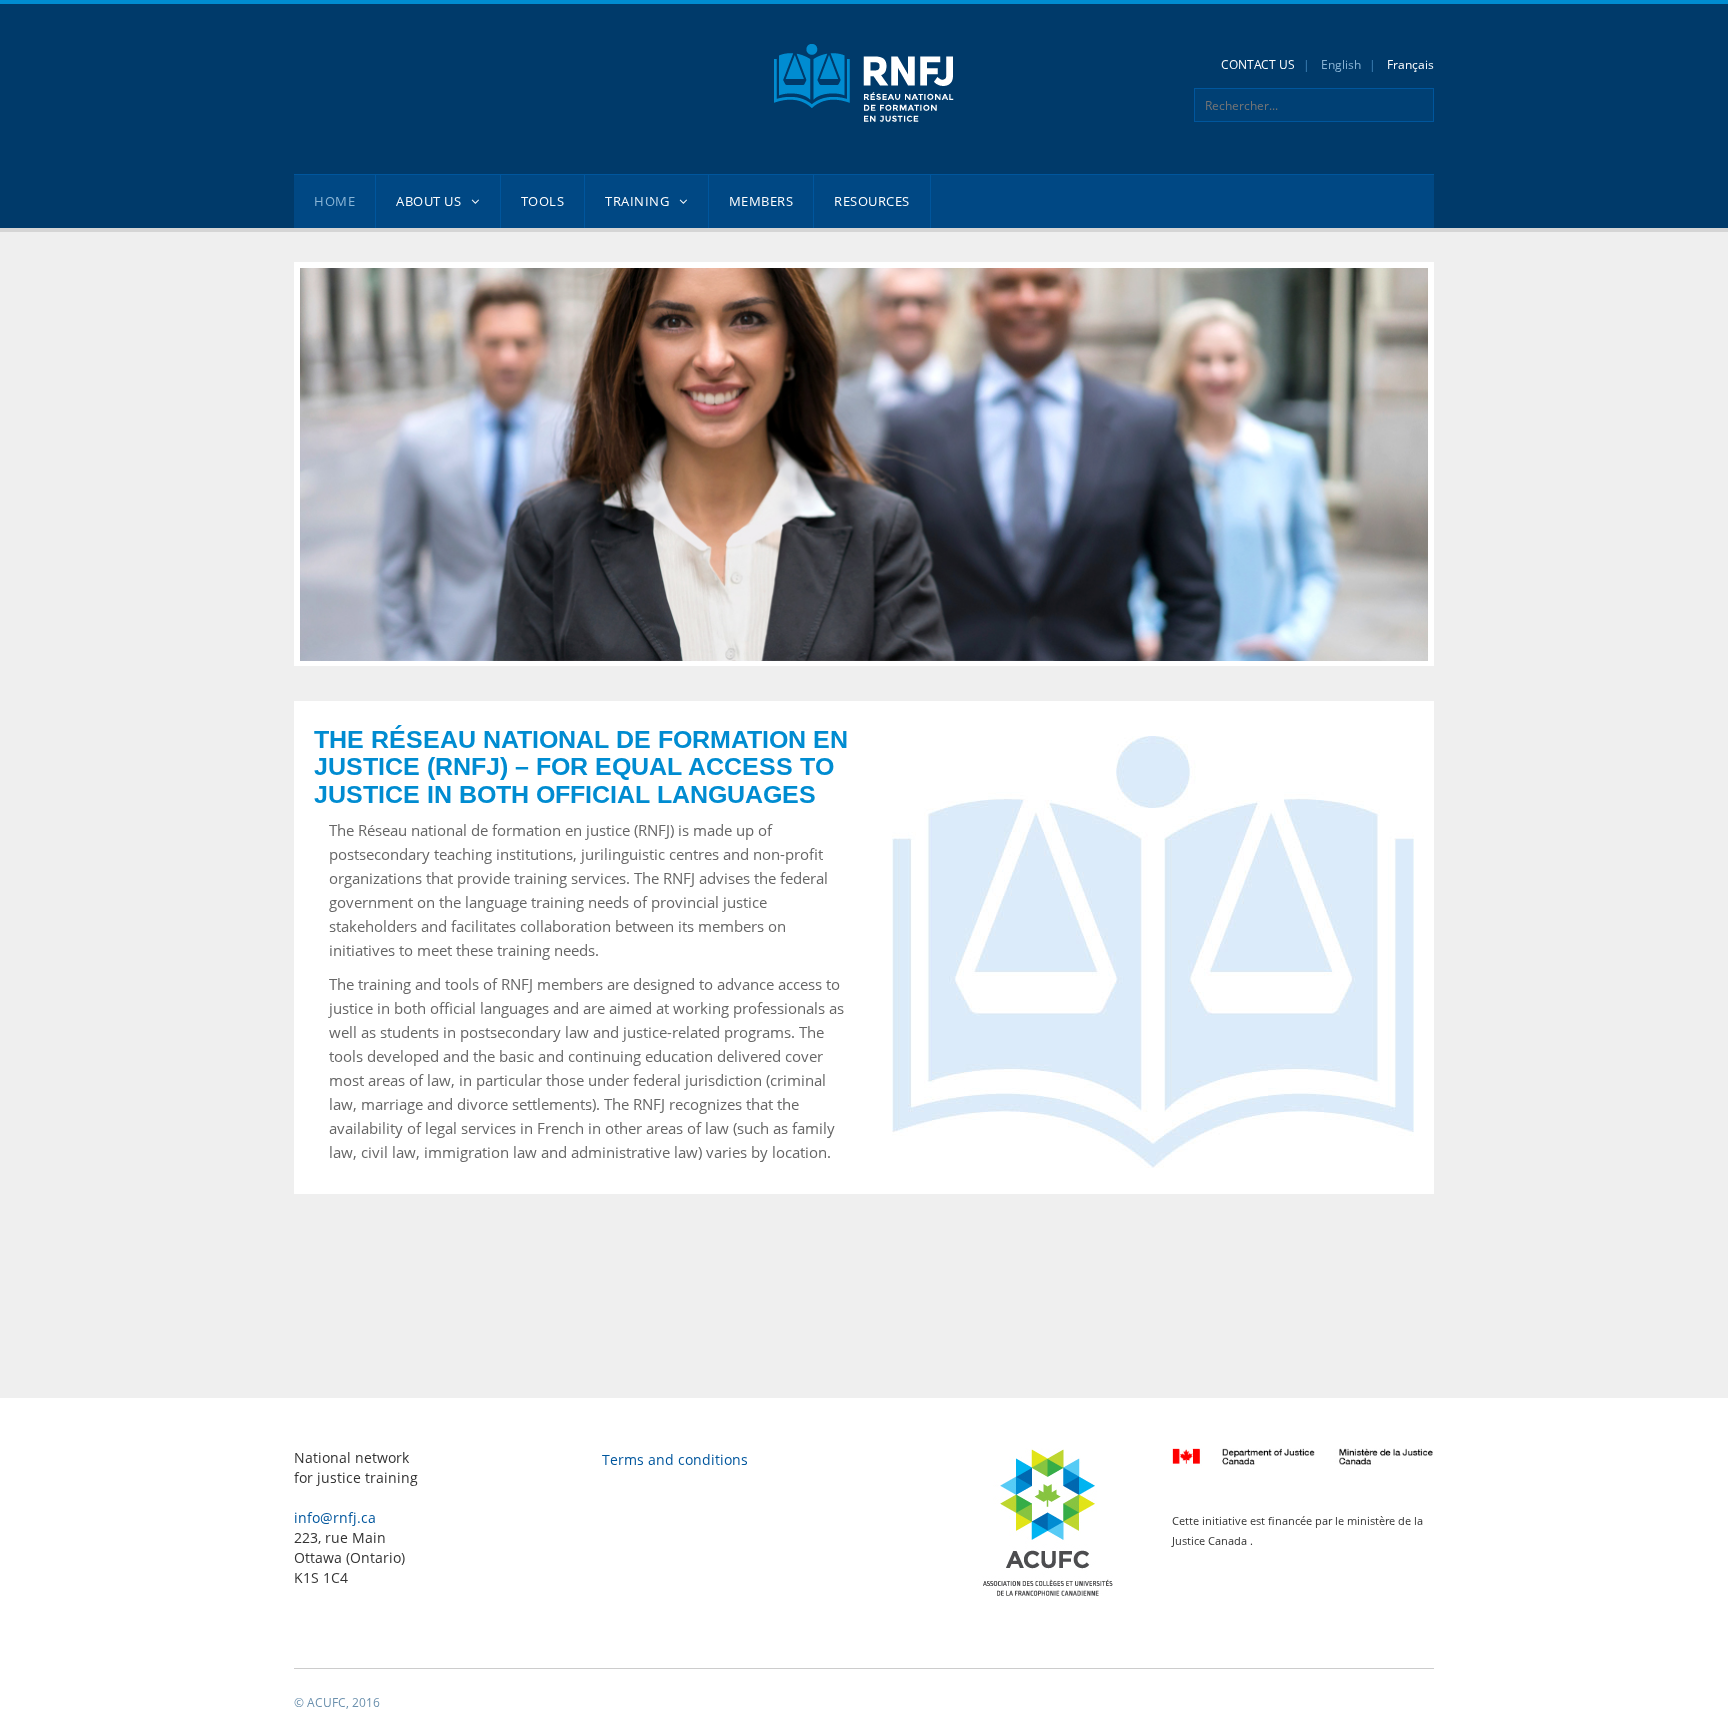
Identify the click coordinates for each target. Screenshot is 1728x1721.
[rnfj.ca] (864, 81)
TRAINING (637, 201)
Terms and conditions (675, 1459)
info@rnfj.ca (335, 1517)
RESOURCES (872, 201)
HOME (334, 201)
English (1341, 64)
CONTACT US (1258, 64)
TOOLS (543, 201)
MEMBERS (761, 201)
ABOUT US (428, 201)
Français (1410, 64)
